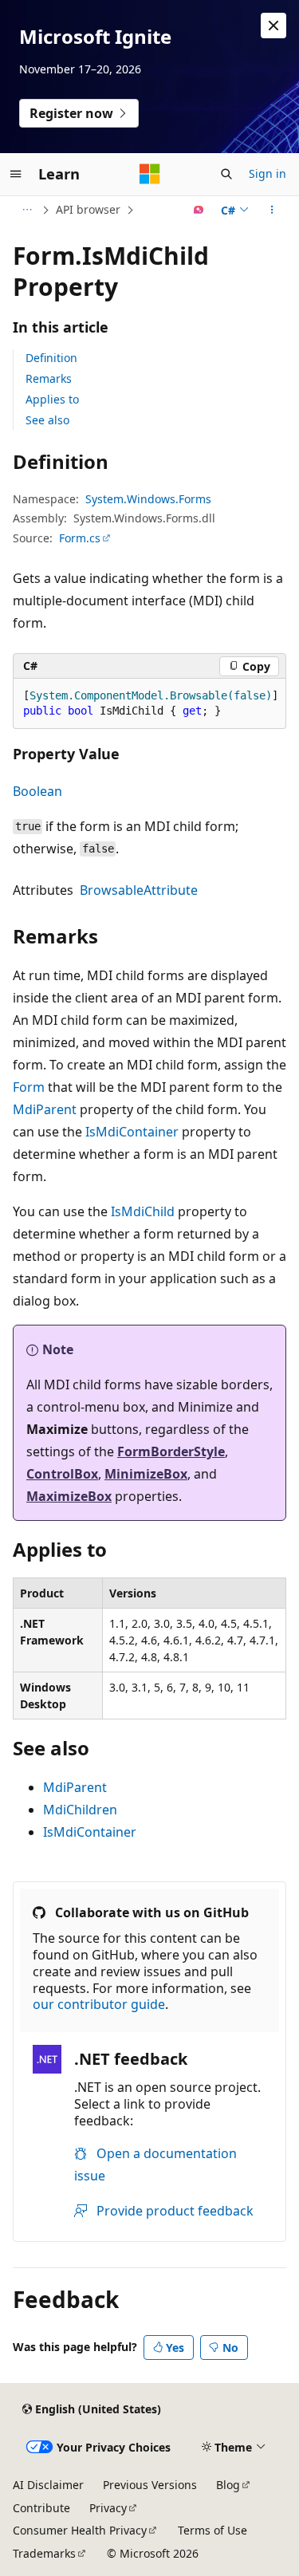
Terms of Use (212, 2530)
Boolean (37, 791)
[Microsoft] (150, 174)
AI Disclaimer (48, 2485)
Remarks (49, 378)
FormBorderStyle (171, 1451)
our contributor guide (99, 2004)
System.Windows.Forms (148, 499)
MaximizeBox (69, 1496)
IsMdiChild (143, 1211)
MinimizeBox (146, 1474)
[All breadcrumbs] (27, 210)
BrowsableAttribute (139, 890)
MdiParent (45, 1109)
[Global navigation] (16, 174)
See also (47, 420)
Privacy (108, 2508)
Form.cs (80, 538)
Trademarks (44, 2553)
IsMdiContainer (132, 1132)
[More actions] (272, 210)
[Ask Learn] (199, 210)
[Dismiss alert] (273, 26)
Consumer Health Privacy (80, 2530)
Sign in (268, 173)
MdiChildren (80, 1810)
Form (29, 1087)
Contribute (41, 2508)
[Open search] (226, 174)
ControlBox (62, 1474)
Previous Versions (150, 2485)
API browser (88, 209)
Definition (51, 358)
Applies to (52, 399)
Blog (228, 2485)
